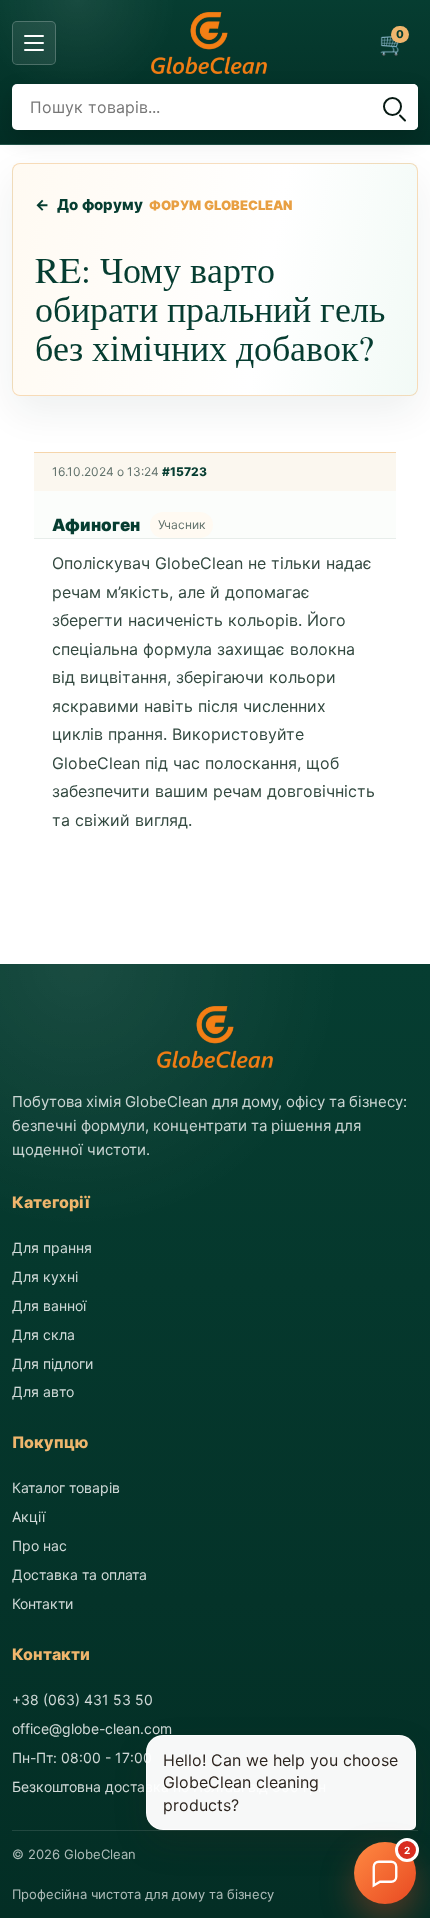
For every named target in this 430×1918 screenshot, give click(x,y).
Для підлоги (52, 1363)
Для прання (52, 1247)
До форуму (89, 204)
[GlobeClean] (209, 43)
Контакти (42, 1603)
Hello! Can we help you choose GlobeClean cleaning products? (280, 1782)
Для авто (43, 1391)
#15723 (184, 471)
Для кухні (45, 1276)
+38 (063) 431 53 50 (82, 1699)
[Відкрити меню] (34, 43)
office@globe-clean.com (92, 1728)
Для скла (43, 1334)
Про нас (39, 1545)
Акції (28, 1516)
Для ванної (49, 1305)
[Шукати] (392, 107)
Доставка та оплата (79, 1574)
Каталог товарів (66, 1487)
